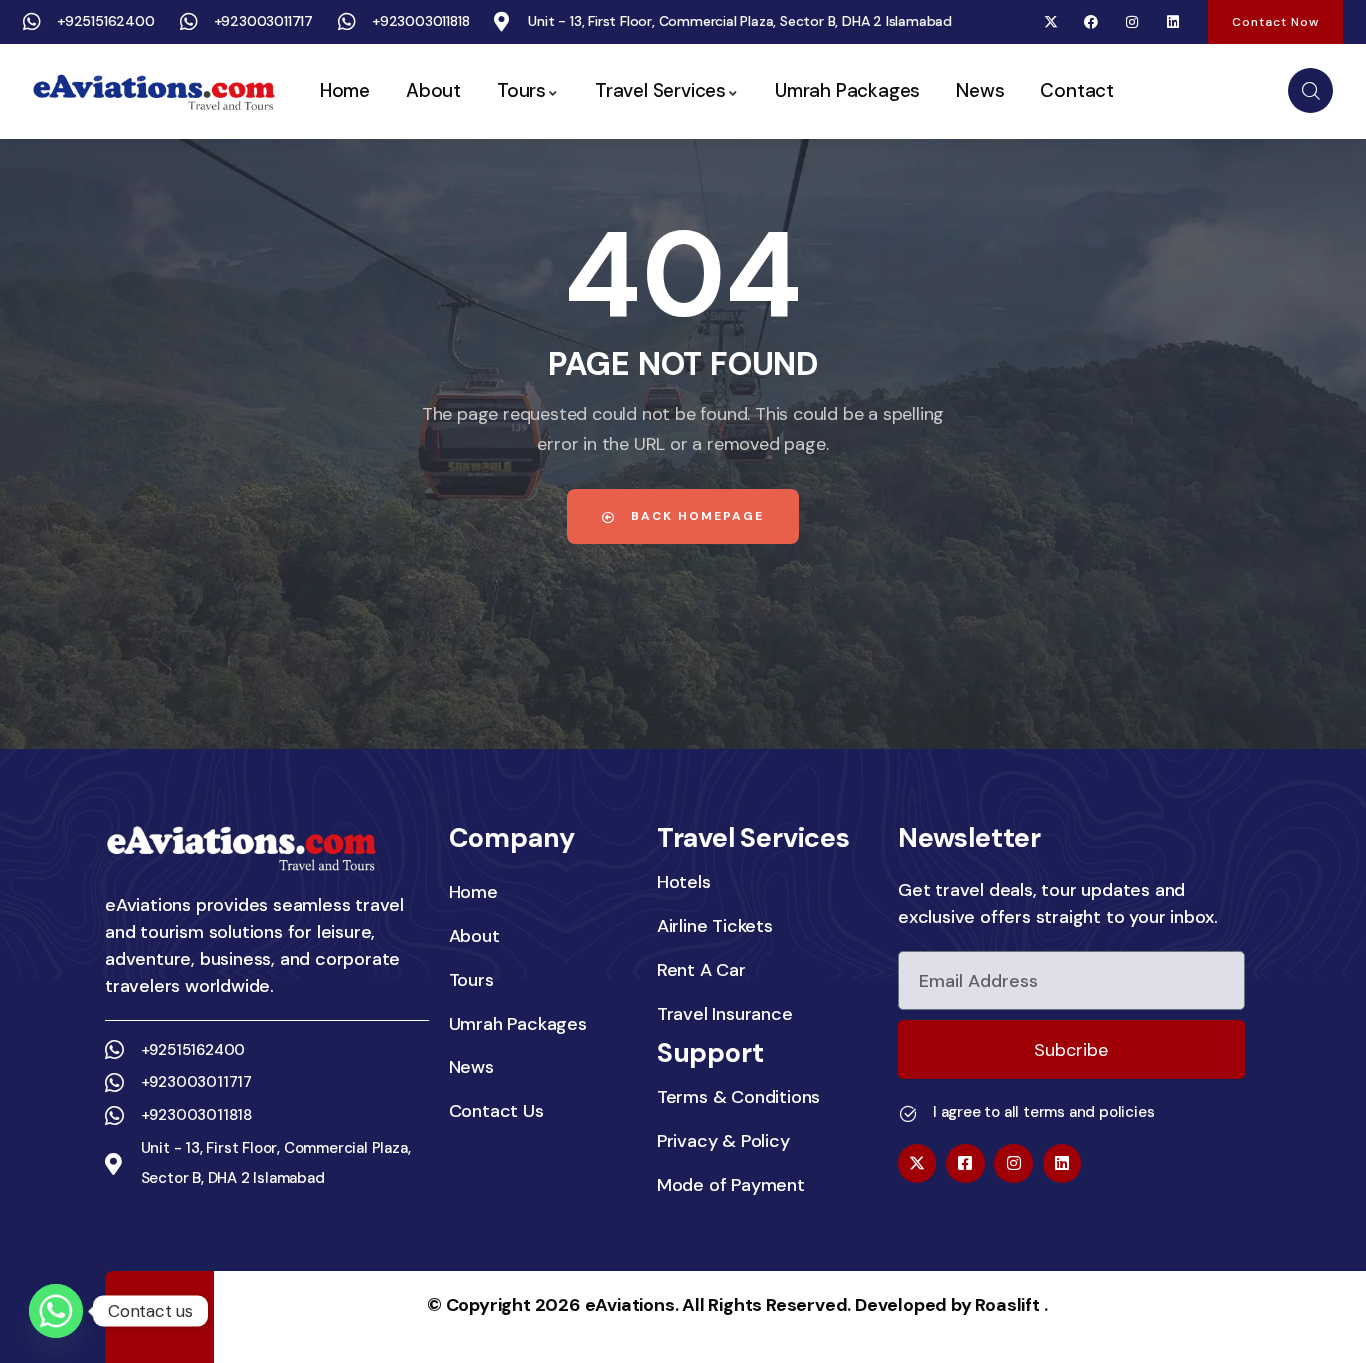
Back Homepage (695, 516)
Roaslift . (1011, 1305)
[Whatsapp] (56, 1311)
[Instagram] (1132, 22)
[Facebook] (1091, 22)
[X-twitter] (1050, 22)
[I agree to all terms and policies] (908, 1114)
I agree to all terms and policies (1043, 1112)
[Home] (153, 91)
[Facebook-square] (965, 1163)
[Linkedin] (1172, 22)
